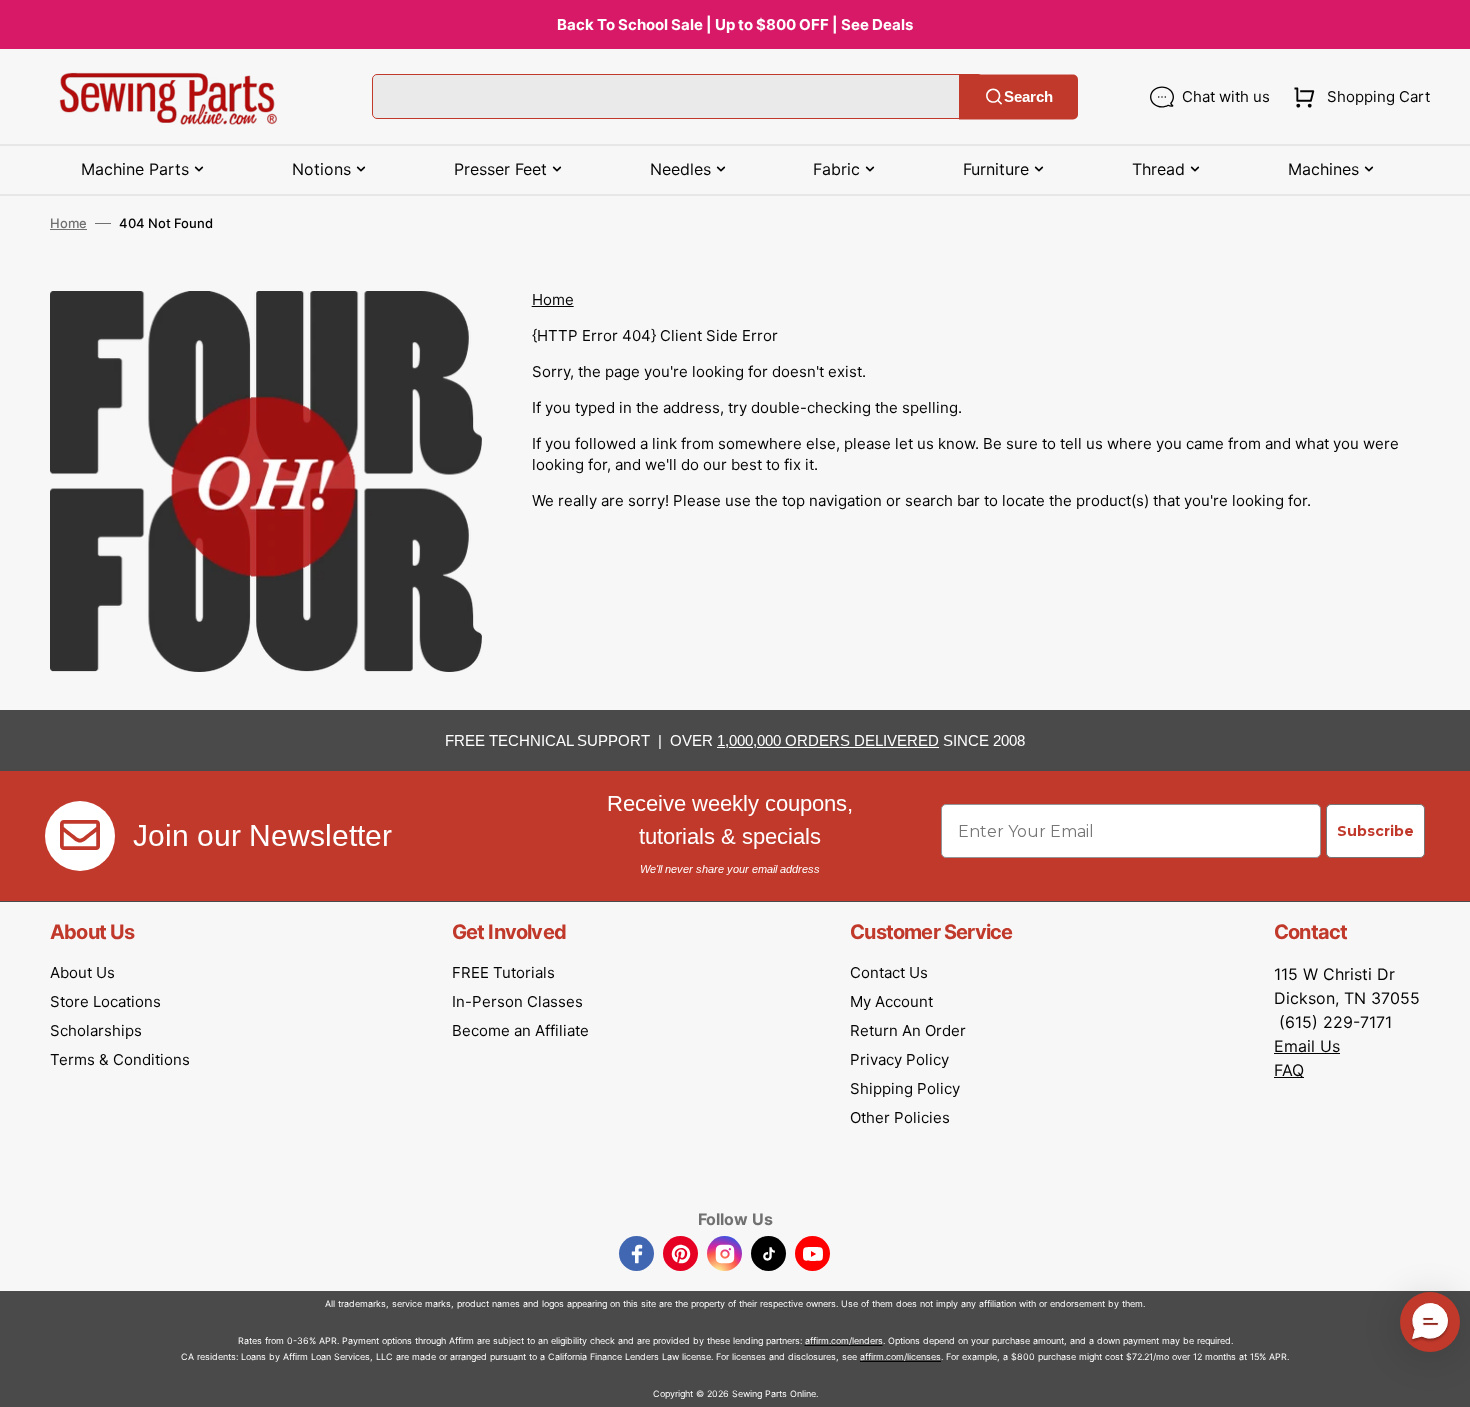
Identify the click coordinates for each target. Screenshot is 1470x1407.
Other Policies (900, 1117)
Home (68, 223)
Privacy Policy (899, 1059)
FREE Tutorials (503, 972)
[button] (1357, 97)
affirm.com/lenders (844, 1340)
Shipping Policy (905, 1088)
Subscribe (1375, 831)
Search (1028, 96)
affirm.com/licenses (900, 1356)
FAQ (1289, 1070)
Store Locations (105, 1001)
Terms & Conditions (120, 1059)
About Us (82, 972)
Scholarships (96, 1030)
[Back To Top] (1440, 1377)
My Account (891, 1001)
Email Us (1307, 1046)
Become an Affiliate (520, 1030)
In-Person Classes (517, 1001)
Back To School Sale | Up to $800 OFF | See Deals (735, 24)
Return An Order (908, 1030)
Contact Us (889, 972)
